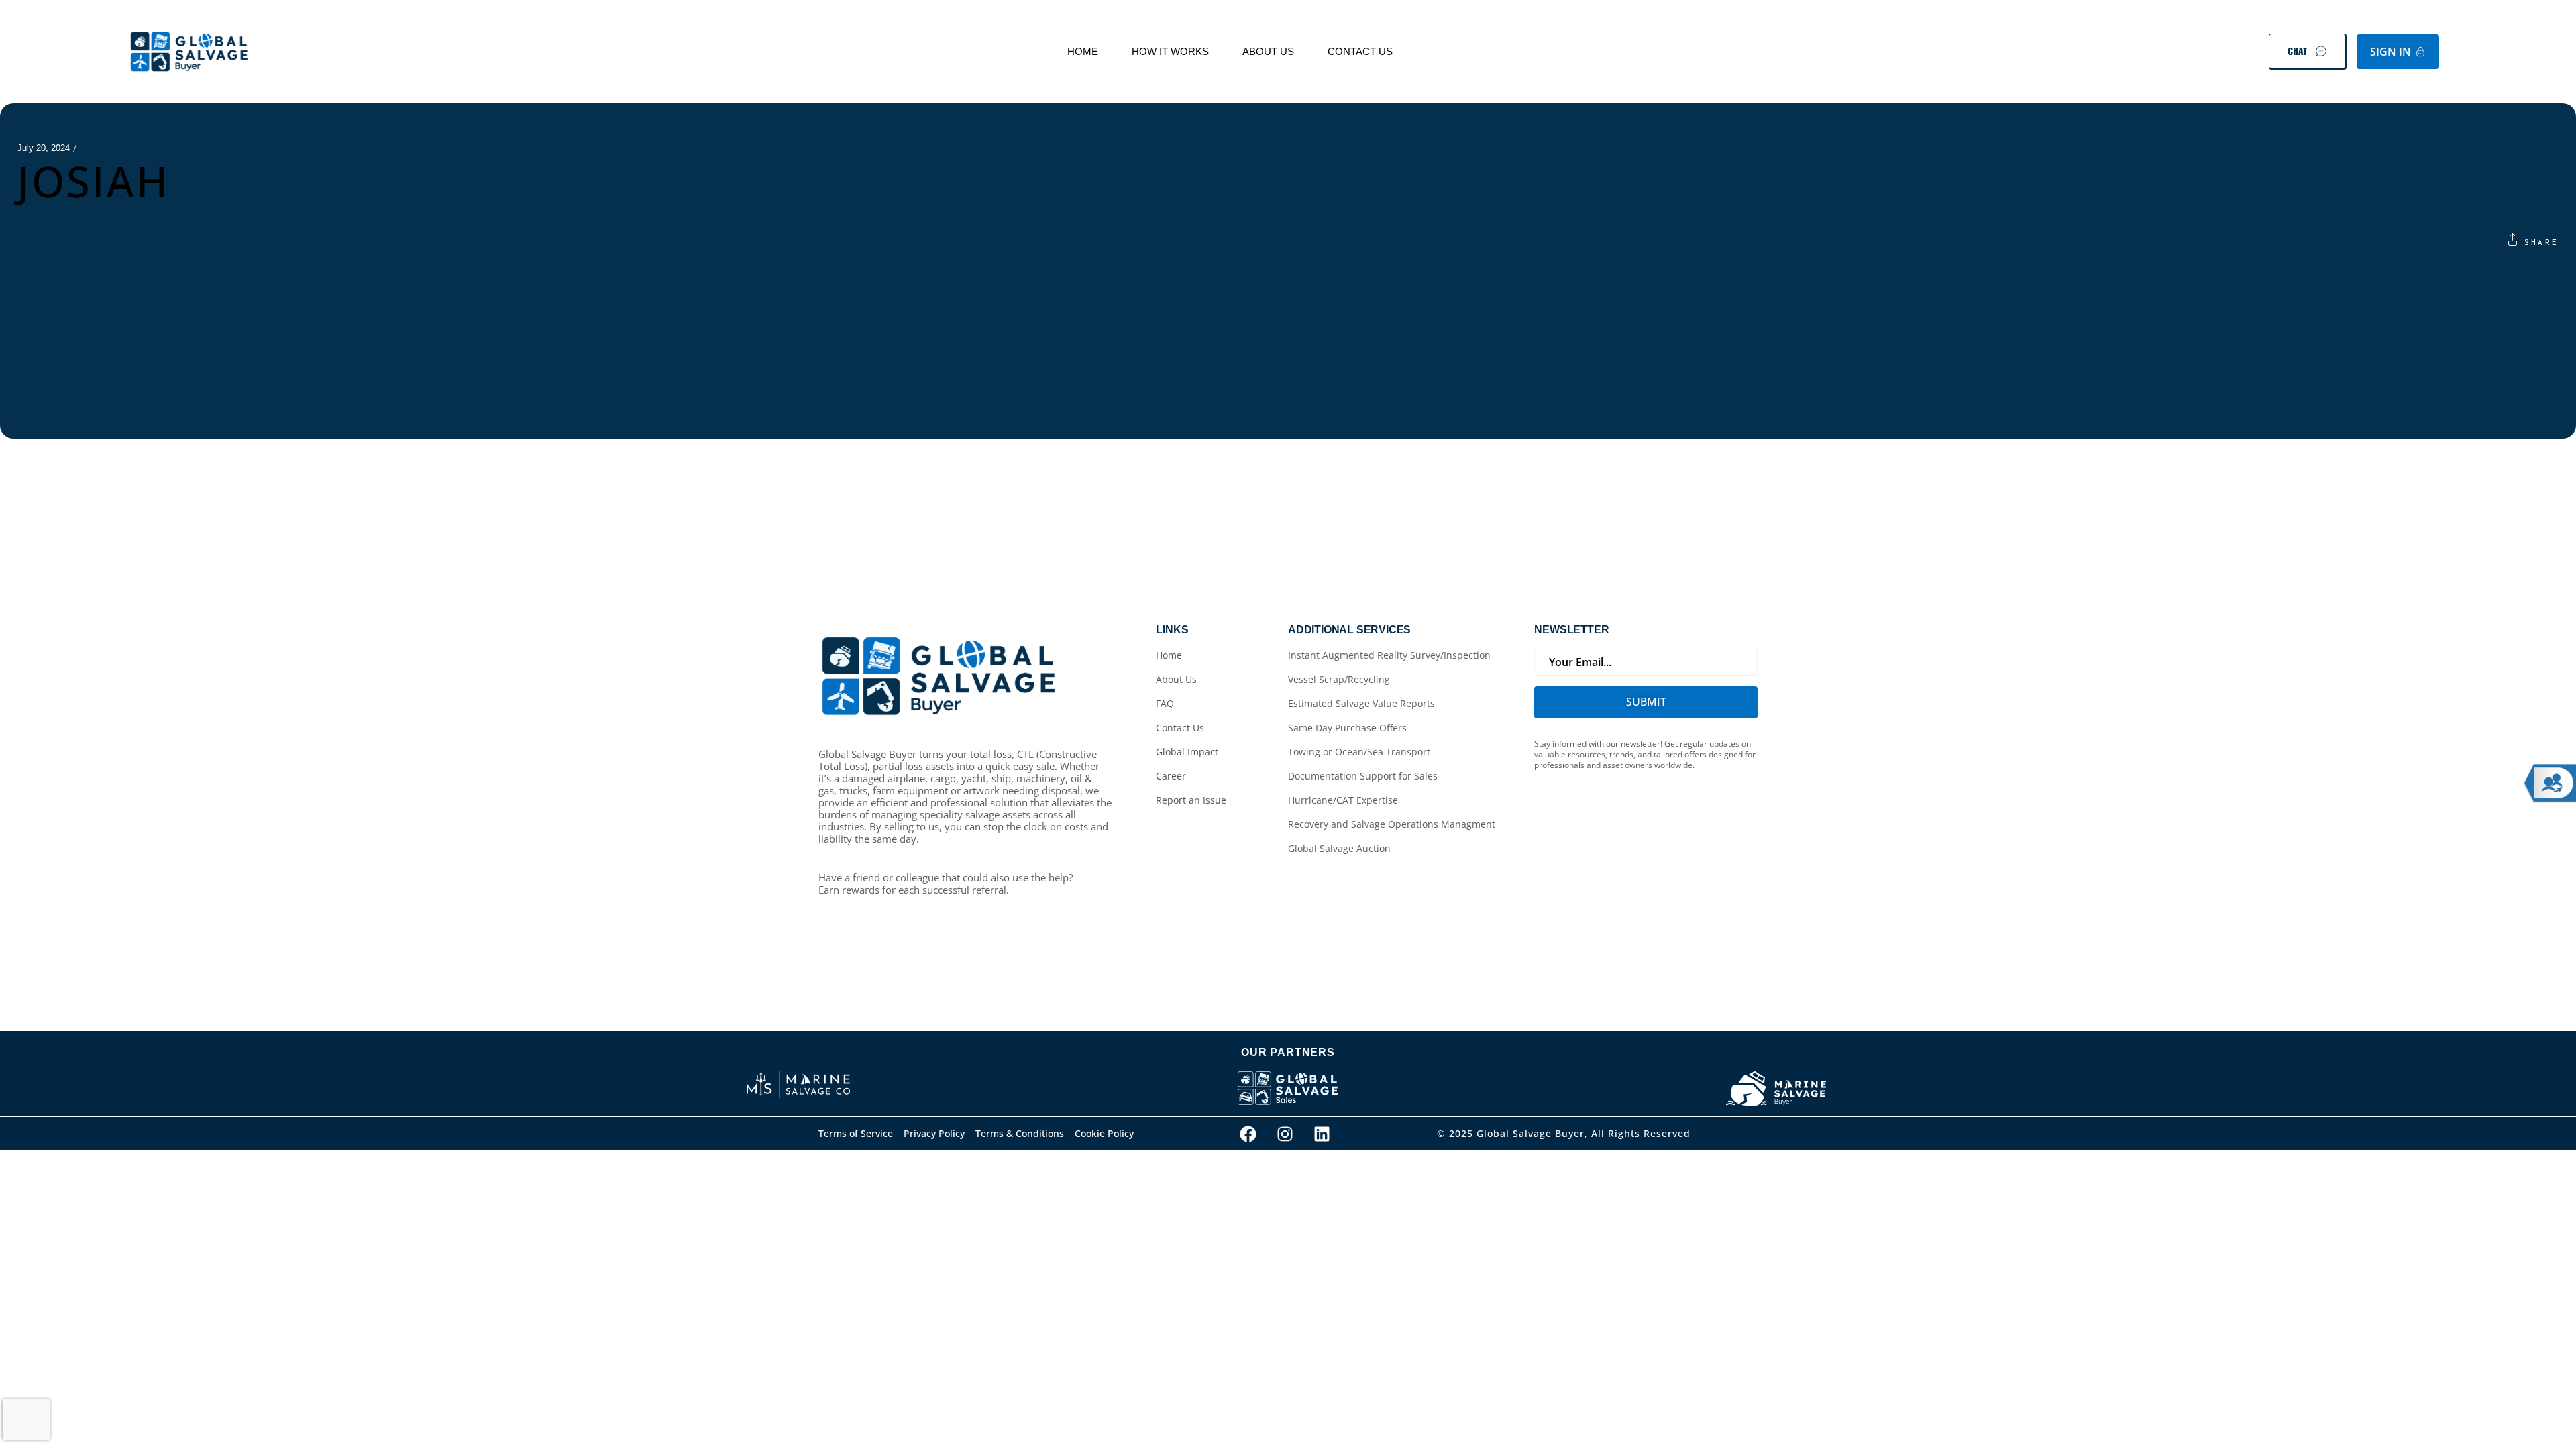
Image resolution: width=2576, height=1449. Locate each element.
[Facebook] (1248, 1134)
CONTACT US (1360, 51)
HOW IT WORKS (1170, 51)
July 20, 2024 (44, 148)
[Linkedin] (1322, 1134)
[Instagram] (1285, 1134)
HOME (1083, 51)
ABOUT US (1268, 51)
